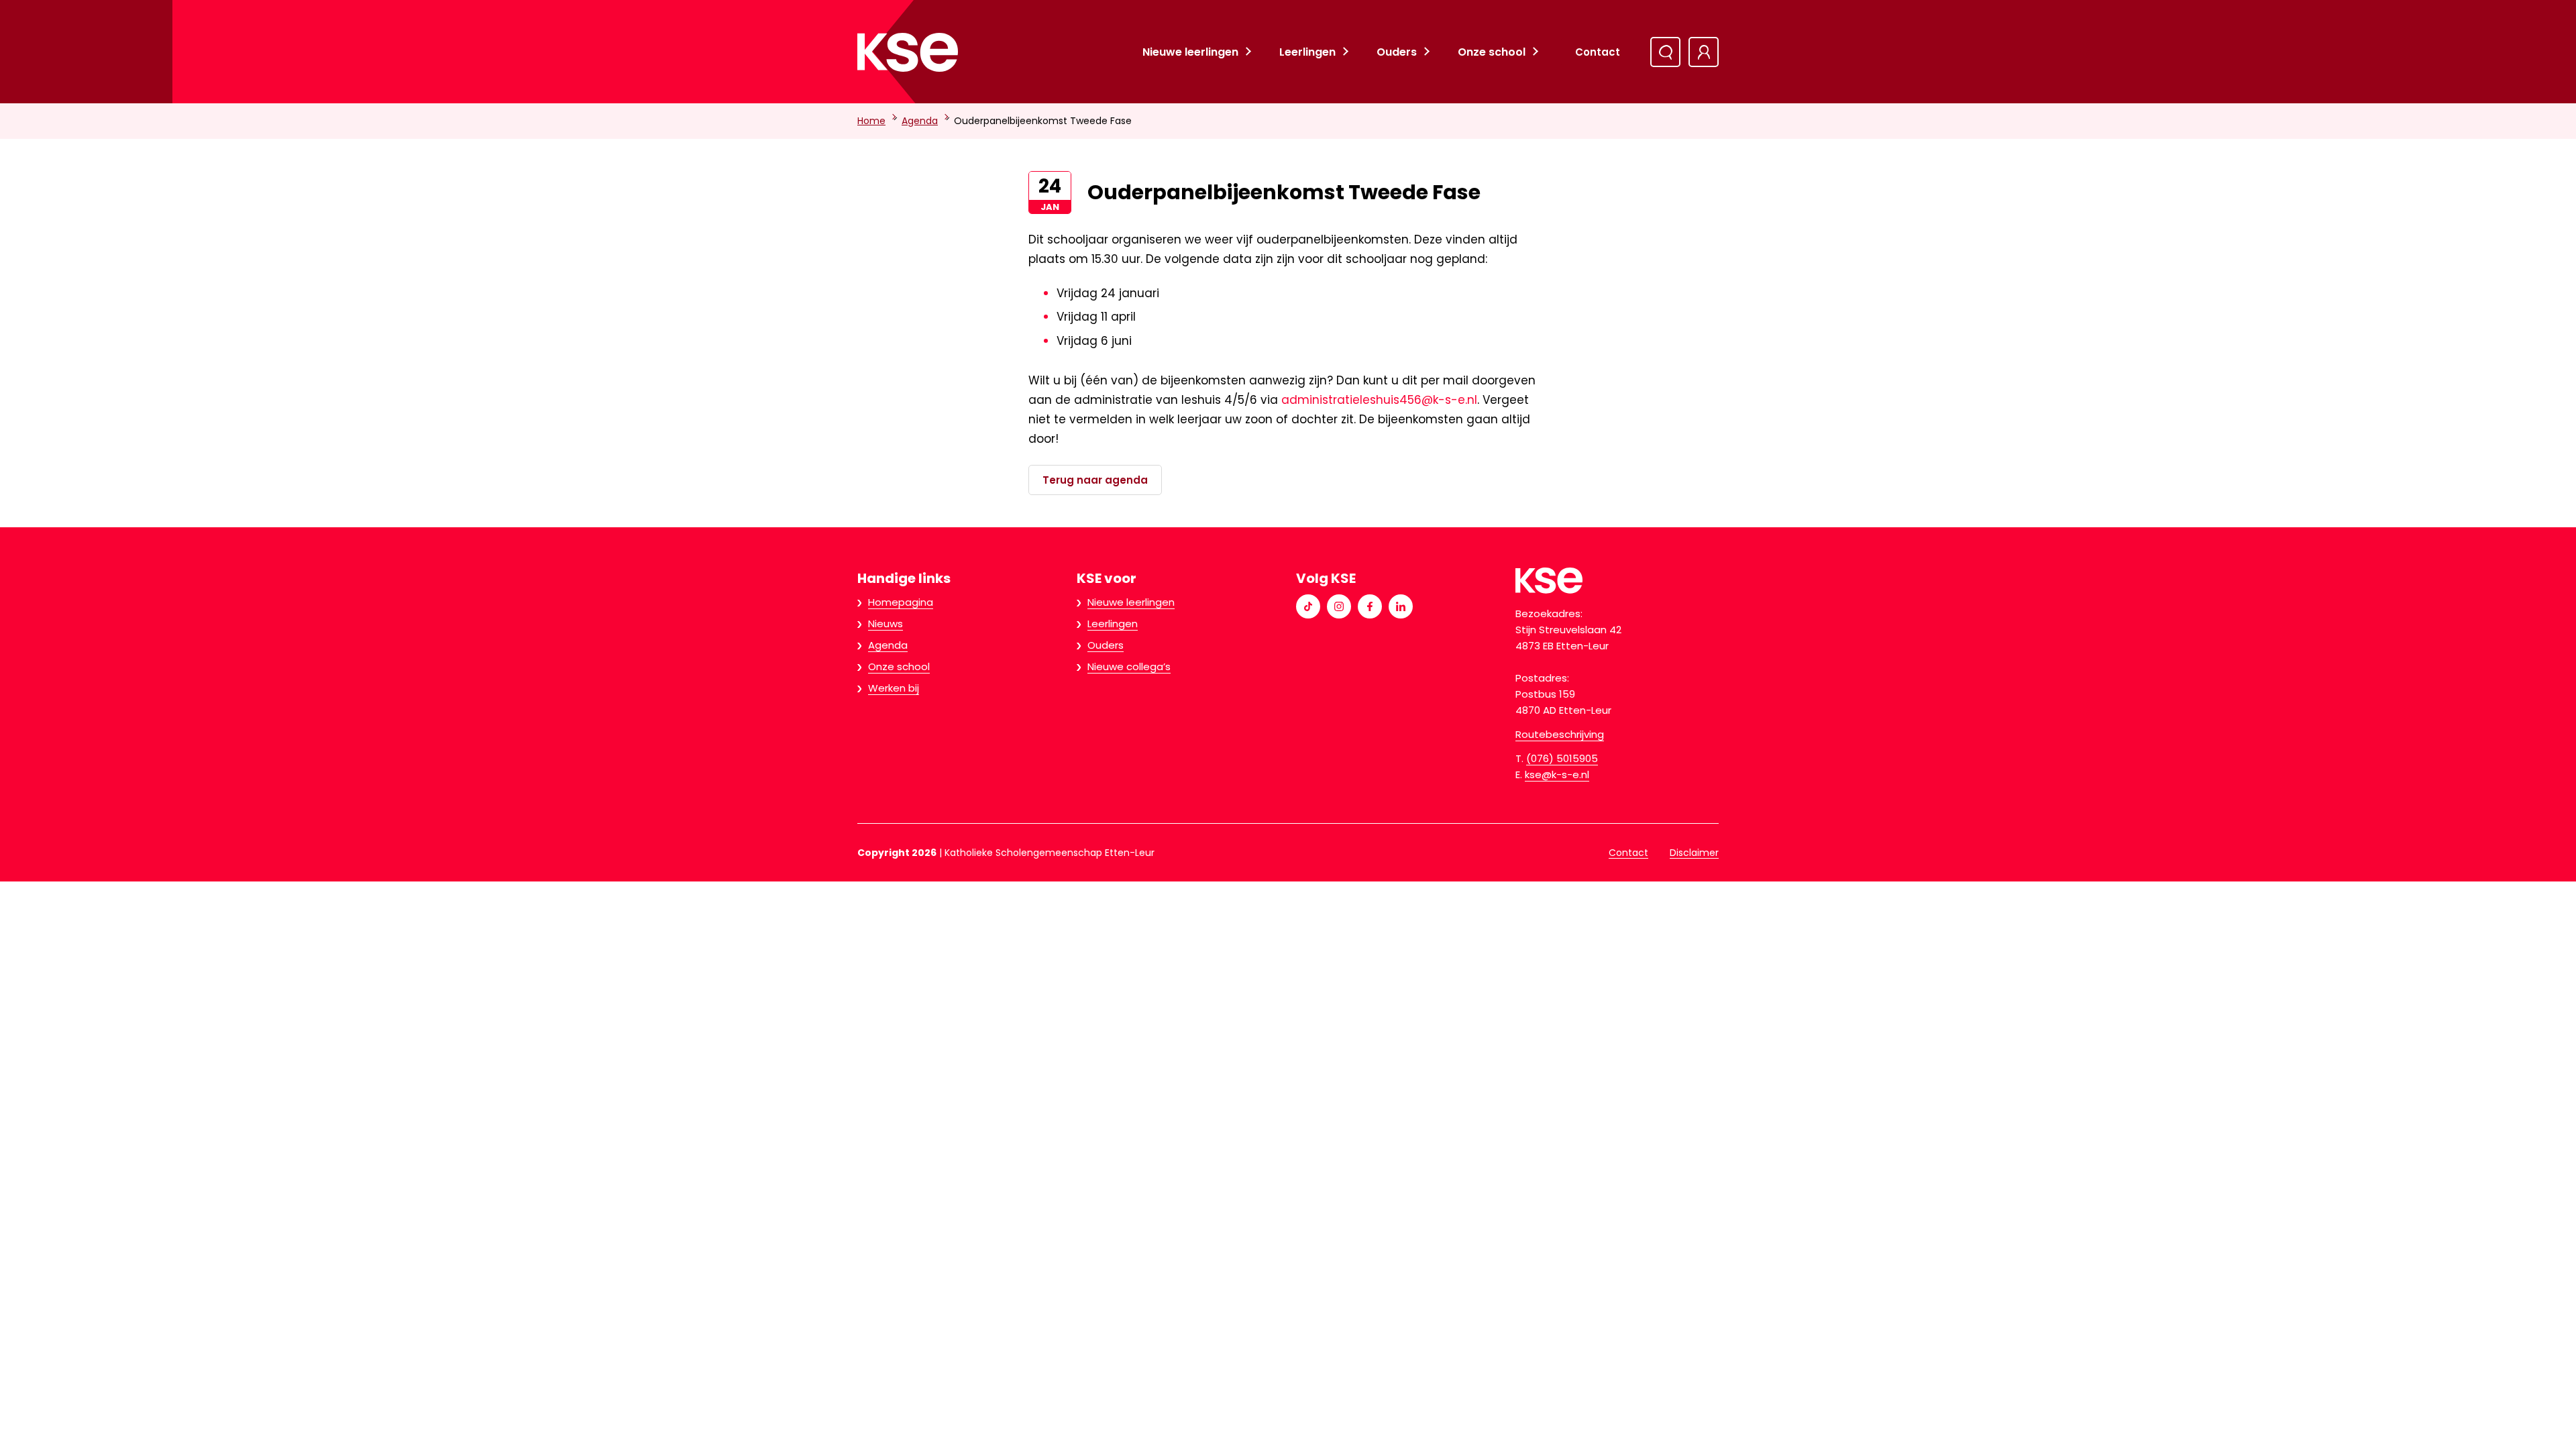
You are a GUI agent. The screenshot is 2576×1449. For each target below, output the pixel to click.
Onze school (1492, 52)
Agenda (920, 121)
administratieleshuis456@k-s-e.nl (1379, 400)
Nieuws (885, 624)
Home (871, 121)
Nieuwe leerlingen (1190, 52)
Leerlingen (1307, 52)
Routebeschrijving (1560, 734)
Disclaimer (1694, 853)
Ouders (1397, 52)
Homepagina (901, 602)
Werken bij (894, 688)
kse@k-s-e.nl (1557, 774)
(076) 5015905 (1562, 758)
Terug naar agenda (1095, 480)
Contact (1598, 52)
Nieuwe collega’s (1129, 666)
